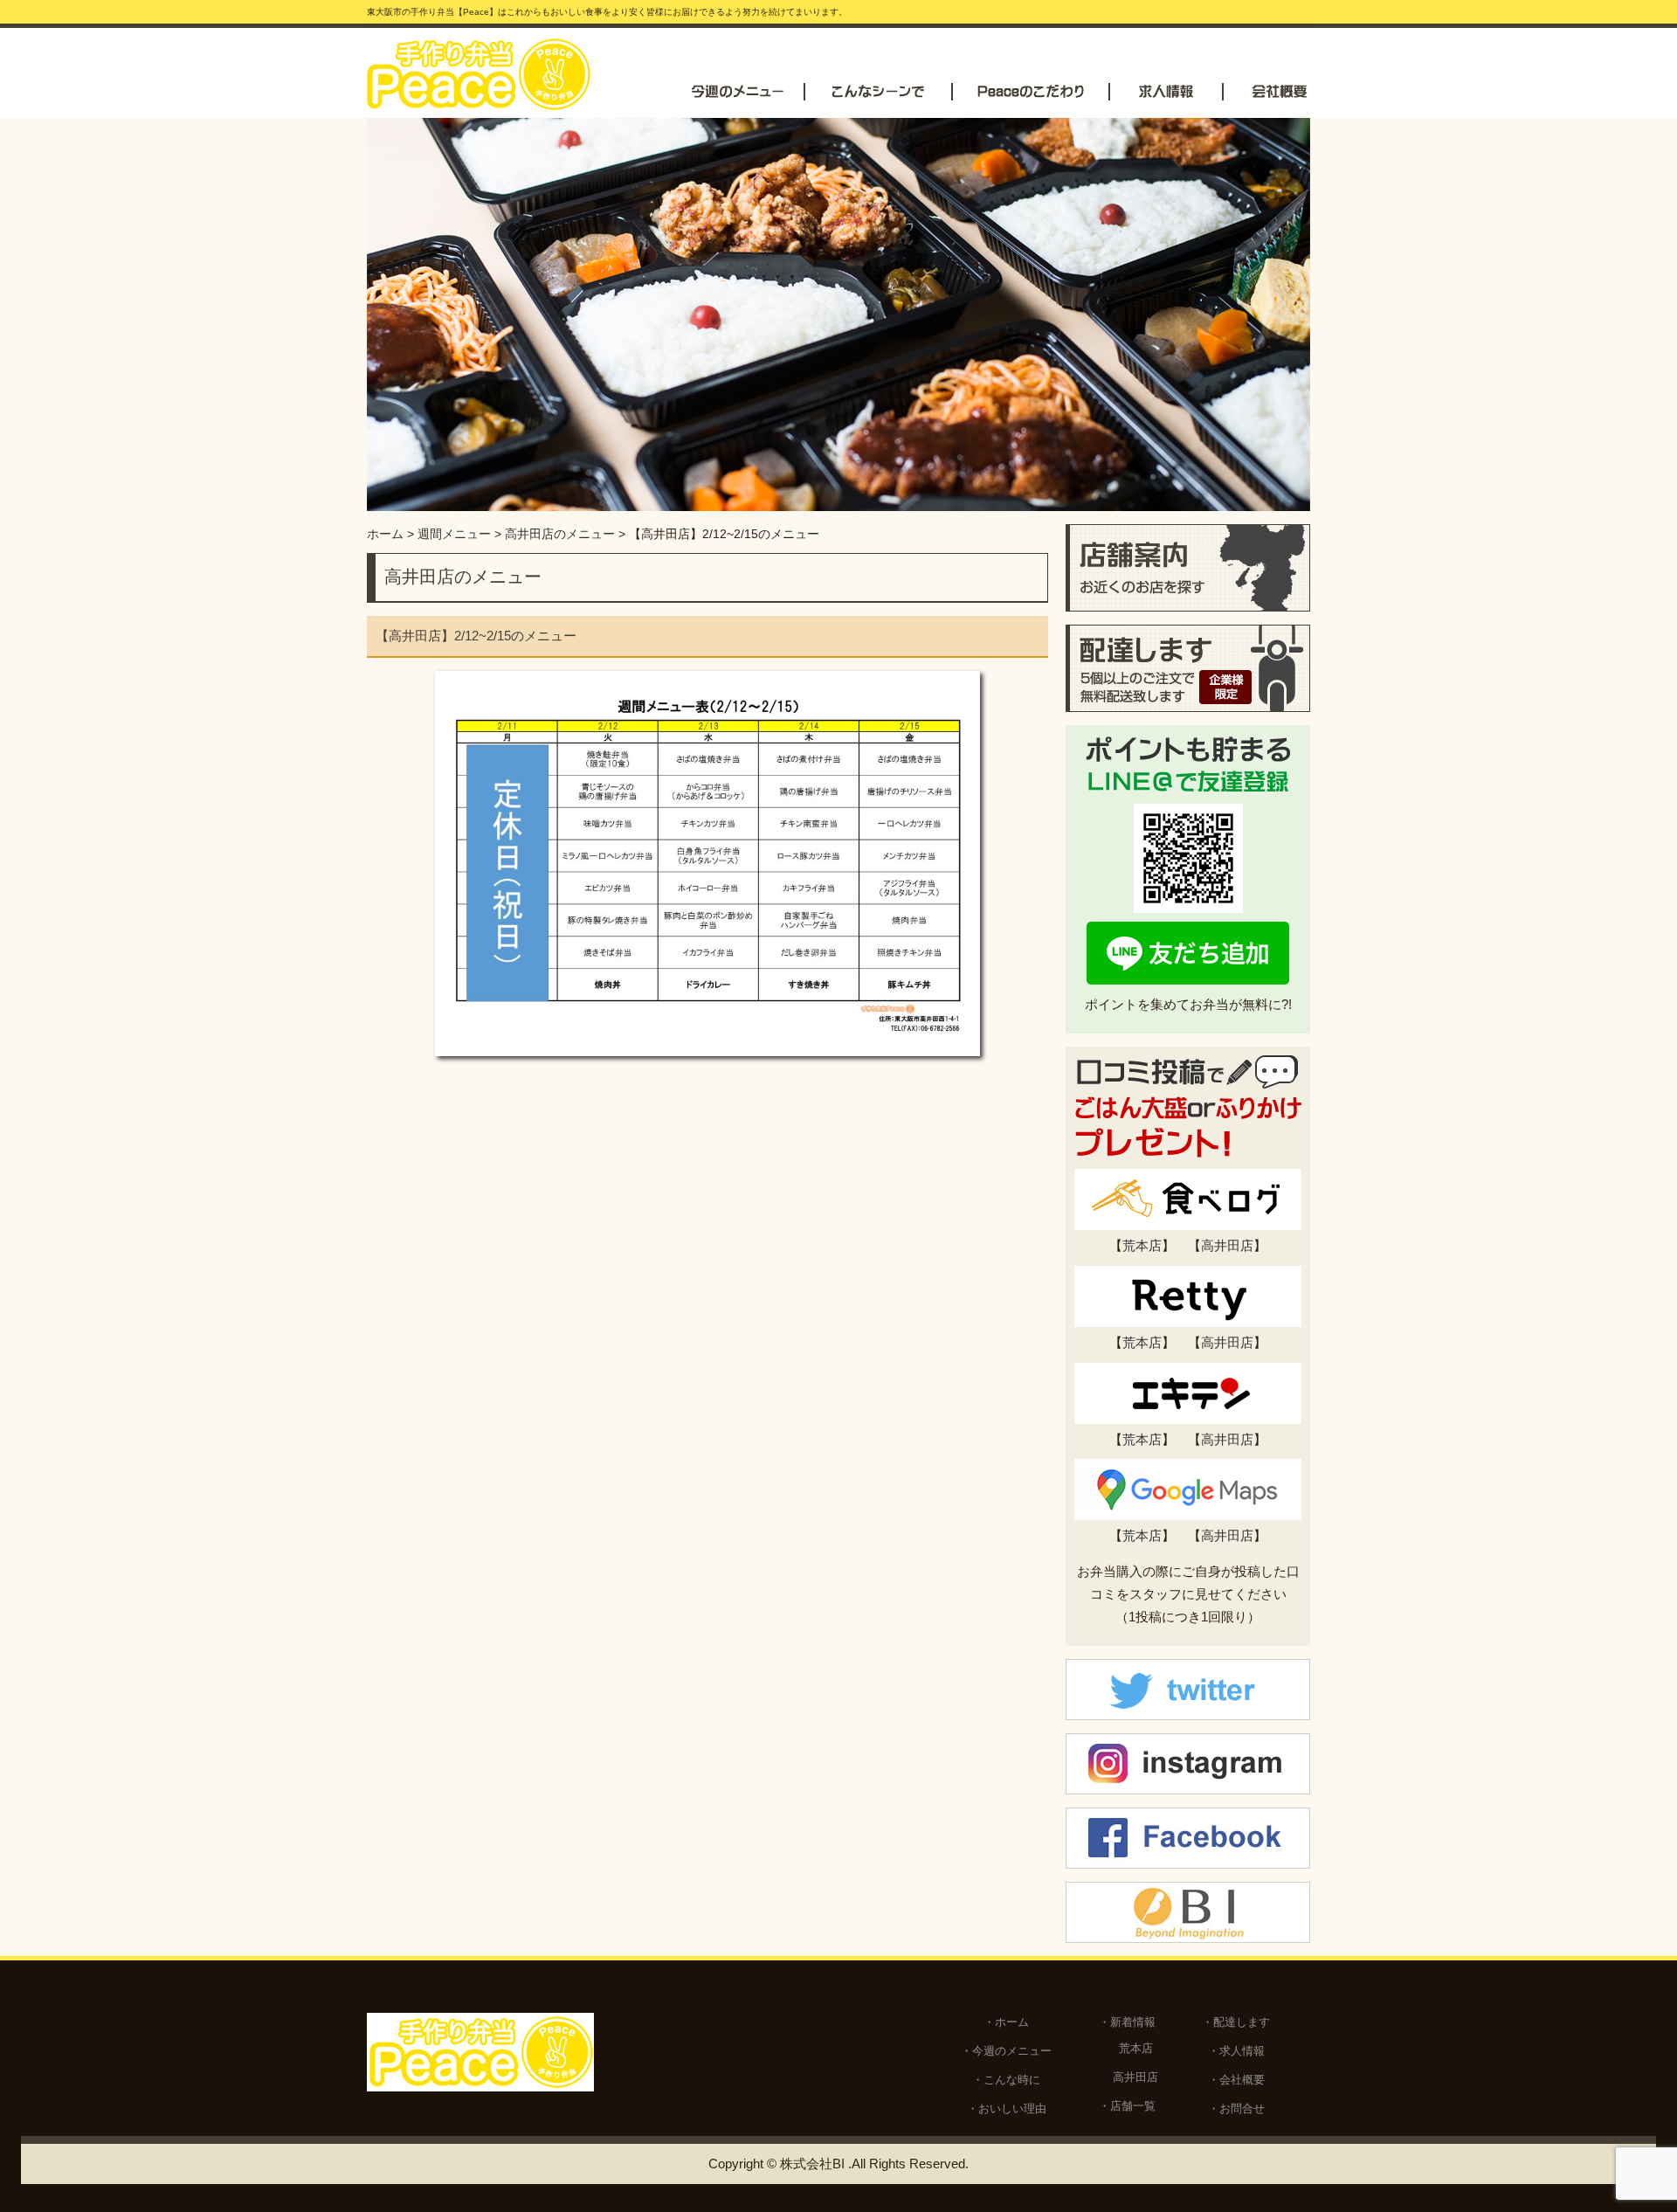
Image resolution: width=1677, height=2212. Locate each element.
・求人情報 (1236, 2051)
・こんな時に (1006, 2080)
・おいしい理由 (1007, 2108)
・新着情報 (1127, 2022)
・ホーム (1006, 2022)
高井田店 (1227, 1245)
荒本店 (1142, 1245)
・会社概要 (1236, 2080)
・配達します (1236, 2022)
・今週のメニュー (1006, 2051)
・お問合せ (1236, 2108)
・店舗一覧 (1127, 2106)
